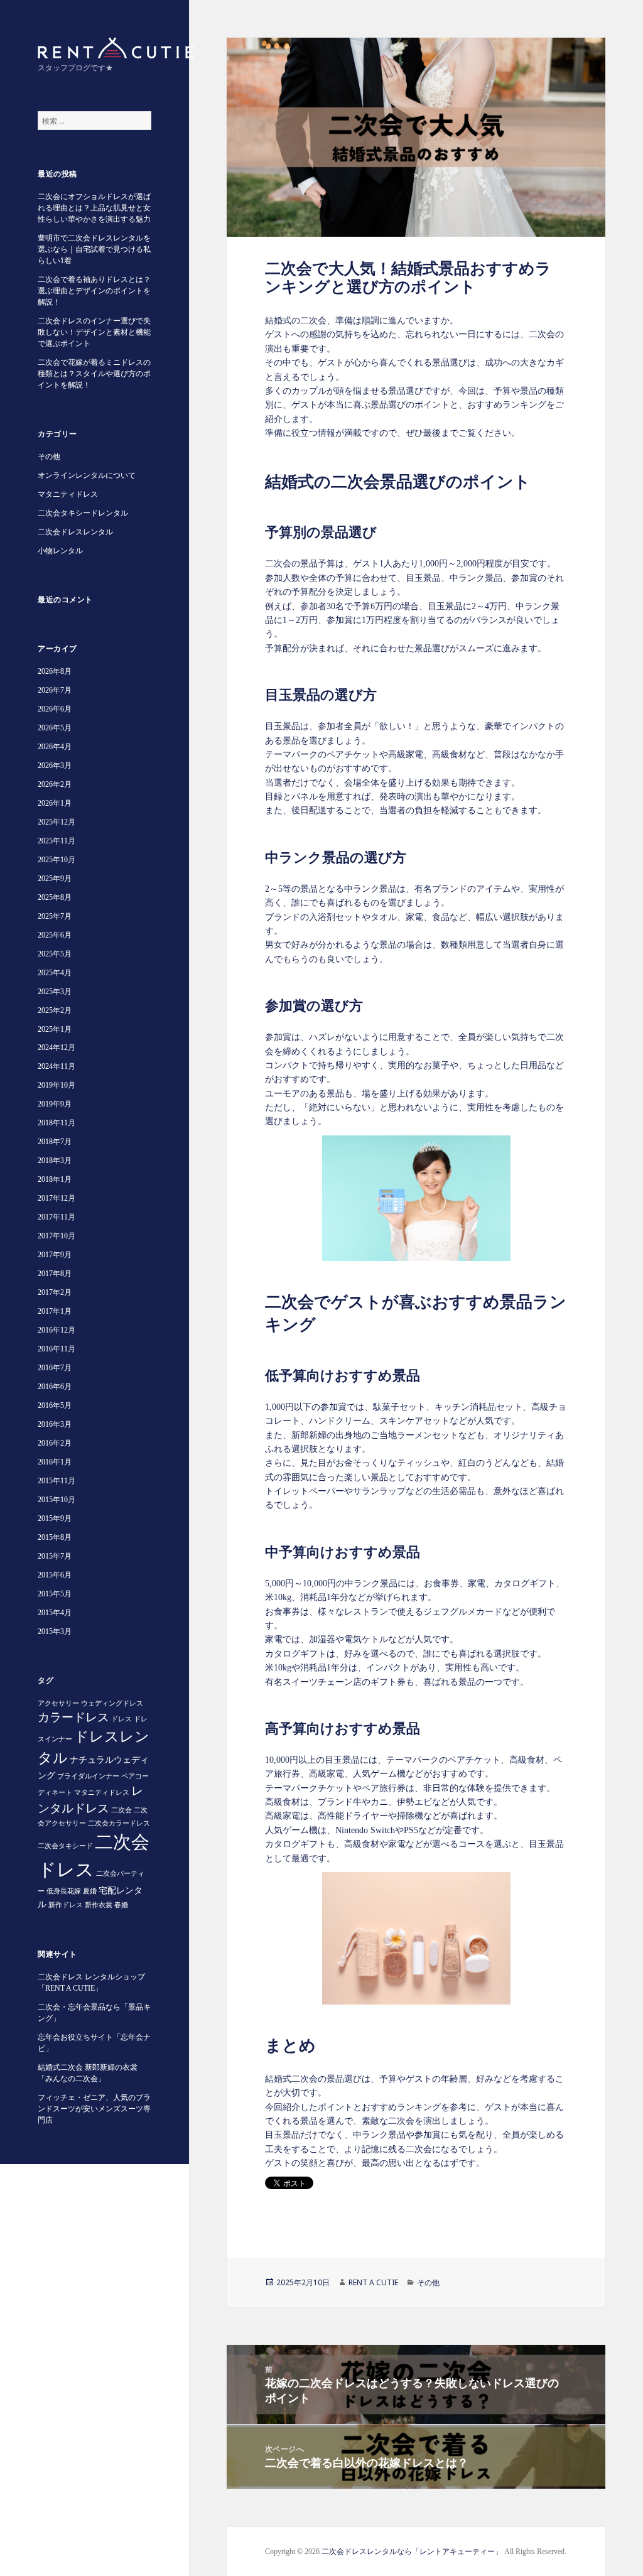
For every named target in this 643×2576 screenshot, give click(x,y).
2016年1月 (55, 1462)
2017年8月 (55, 1274)
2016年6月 (55, 1387)
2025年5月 (55, 954)
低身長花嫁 (64, 1891)
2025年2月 (55, 1010)
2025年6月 (55, 935)
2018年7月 (55, 1142)
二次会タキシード (65, 1846)
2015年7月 (55, 1556)
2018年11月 (57, 1123)
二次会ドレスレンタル (75, 532)
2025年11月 (57, 841)
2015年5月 (55, 1594)
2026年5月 (55, 728)
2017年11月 (57, 1217)
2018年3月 (55, 1161)
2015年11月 (57, 1481)
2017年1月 (55, 1311)
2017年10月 (57, 1236)
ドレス (122, 1719)
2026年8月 (55, 671)
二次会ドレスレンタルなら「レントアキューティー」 (412, 2552)
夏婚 (90, 1891)
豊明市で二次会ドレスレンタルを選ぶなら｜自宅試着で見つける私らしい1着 (94, 249)
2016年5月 (55, 1405)
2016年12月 (57, 1330)
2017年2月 (55, 1292)
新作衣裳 (99, 1905)
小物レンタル (60, 551)
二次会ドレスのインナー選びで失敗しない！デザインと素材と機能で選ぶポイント (94, 332)
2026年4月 (55, 747)
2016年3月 (55, 1424)
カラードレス (73, 1717)
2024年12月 (57, 1047)
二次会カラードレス (119, 1823)
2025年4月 (55, 973)
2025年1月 (55, 1029)
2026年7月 (55, 690)
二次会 (122, 1810)
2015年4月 (55, 1613)
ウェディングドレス (112, 1703)
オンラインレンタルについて (87, 475)
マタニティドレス (68, 494)
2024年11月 (57, 1066)
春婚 (121, 1905)
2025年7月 (55, 916)
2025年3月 (55, 992)
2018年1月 (55, 1179)
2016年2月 (55, 1443)
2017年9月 (55, 1255)
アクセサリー (58, 1703)
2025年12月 (57, 822)
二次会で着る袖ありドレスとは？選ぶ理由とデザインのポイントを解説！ (94, 291)
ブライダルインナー (88, 1776)
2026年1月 (55, 803)
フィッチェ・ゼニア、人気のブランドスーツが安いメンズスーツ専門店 (94, 2109)
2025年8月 (55, 897)
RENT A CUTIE (373, 2282)
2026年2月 (55, 784)
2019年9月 (55, 1104)
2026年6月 (55, 709)
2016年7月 (55, 1368)
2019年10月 (57, 1085)
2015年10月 (57, 1500)
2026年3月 (55, 766)
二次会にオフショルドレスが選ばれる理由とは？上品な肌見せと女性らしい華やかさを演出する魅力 (94, 208)
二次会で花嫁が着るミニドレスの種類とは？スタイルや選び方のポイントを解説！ (94, 374)
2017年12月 (57, 1198)
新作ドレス (66, 1905)
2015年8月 (55, 1537)
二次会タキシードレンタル (83, 513)
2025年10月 (57, 860)
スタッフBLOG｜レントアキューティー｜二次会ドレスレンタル (116, 48)
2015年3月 (55, 1632)
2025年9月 (55, 879)
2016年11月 (57, 1349)
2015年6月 (55, 1575)
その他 (49, 457)
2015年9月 (55, 1518)
